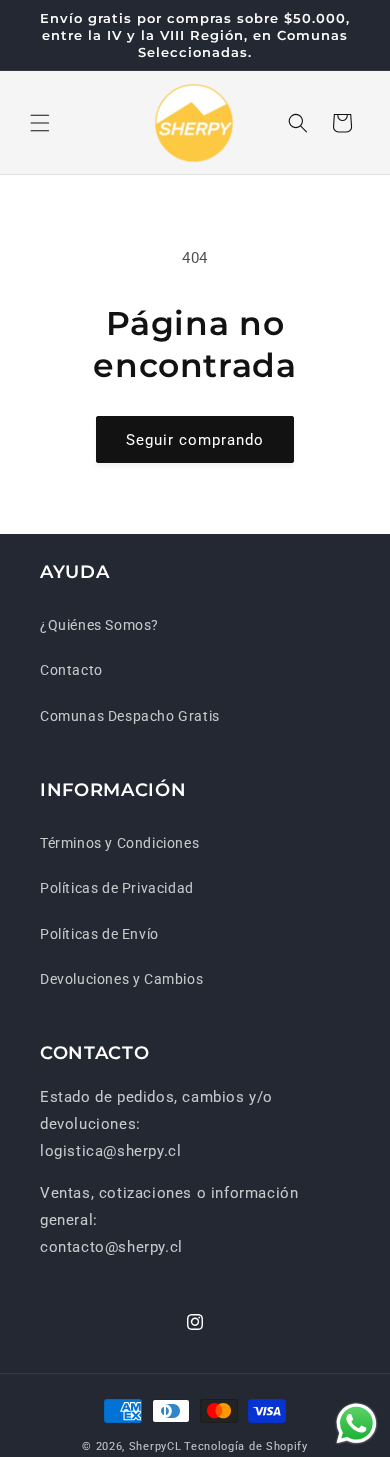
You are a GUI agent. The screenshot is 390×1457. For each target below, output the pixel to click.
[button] (40, 123)
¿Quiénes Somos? (99, 625)
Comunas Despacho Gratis (130, 716)
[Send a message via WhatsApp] (356, 1423)
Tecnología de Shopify (246, 1446)
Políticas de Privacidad (117, 888)
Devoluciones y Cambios (121, 979)
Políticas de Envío (99, 934)
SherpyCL (155, 1446)
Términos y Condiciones (119, 843)
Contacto (71, 670)
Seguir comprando (195, 440)
